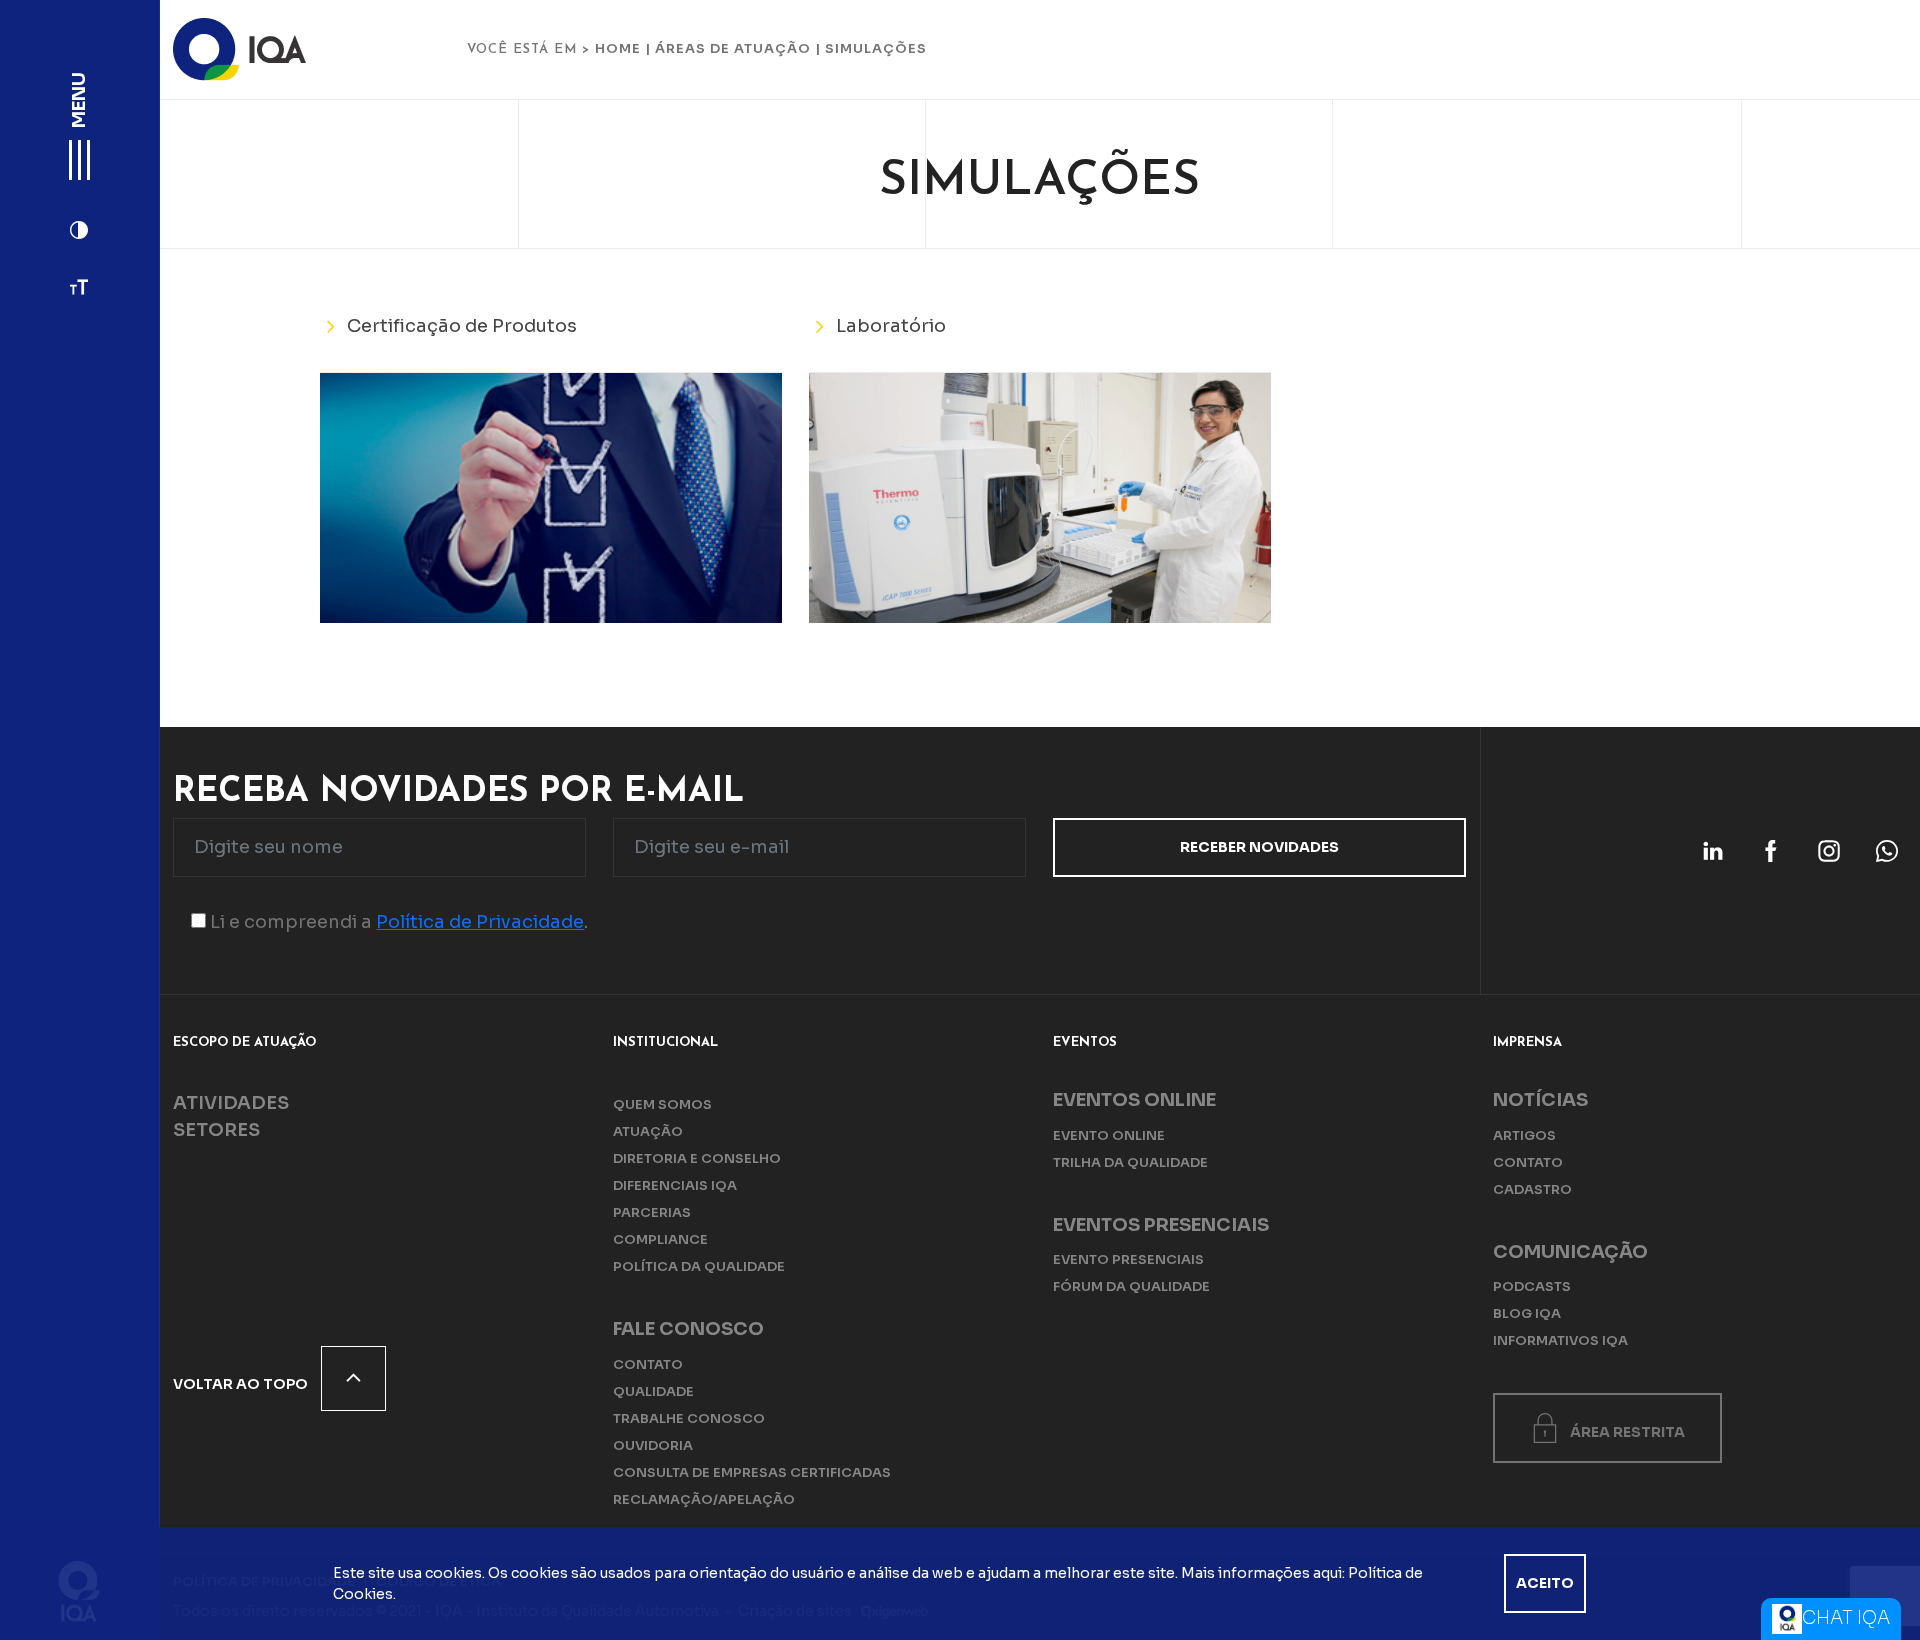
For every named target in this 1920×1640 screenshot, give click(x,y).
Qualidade (653, 1391)
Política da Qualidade (699, 1266)
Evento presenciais (1128, 1259)
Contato (648, 1364)
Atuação (648, 1131)
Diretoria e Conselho (697, 1158)
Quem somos (662, 1104)
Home (618, 48)
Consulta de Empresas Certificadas (752, 1472)
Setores (216, 1130)
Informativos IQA (1560, 1340)
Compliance (660, 1239)
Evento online (1109, 1135)
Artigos (1524, 1135)
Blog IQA (1527, 1313)
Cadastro (1532, 1189)
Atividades (231, 1103)
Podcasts (1532, 1286)
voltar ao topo (242, 1384)
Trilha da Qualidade (1130, 1162)
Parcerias (652, 1212)
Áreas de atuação (733, 48)
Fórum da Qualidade (1131, 1286)
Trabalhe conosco (689, 1418)
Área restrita (1627, 1432)
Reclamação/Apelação (704, 1499)
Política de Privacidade (480, 922)
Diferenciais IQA (675, 1185)
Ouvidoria (653, 1445)
